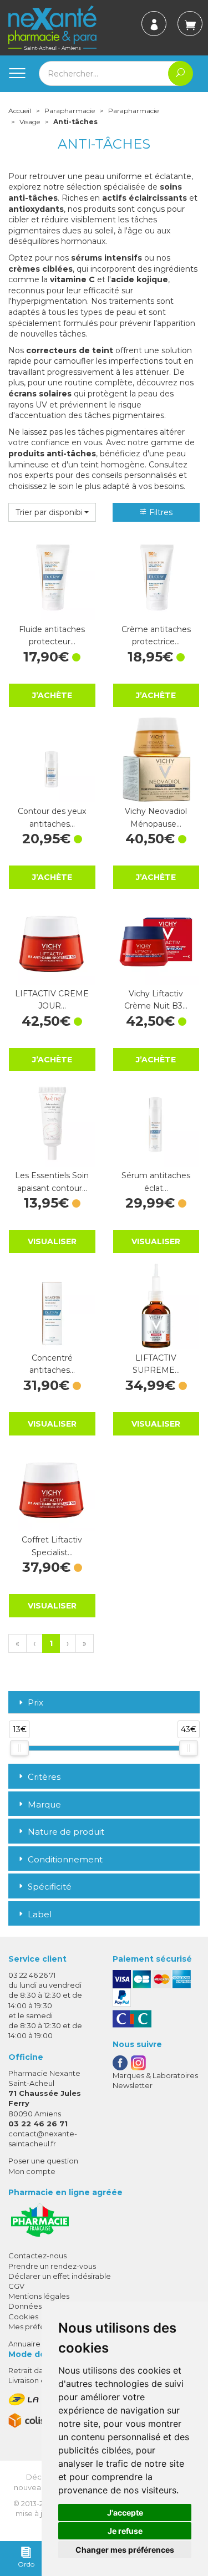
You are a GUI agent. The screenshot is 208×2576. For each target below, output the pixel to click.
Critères (44, 1777)
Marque (44, 1804)
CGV (16, 2286)
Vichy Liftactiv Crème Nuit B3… (156, 1000)
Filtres (160, 512)
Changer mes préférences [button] (125, 2550)
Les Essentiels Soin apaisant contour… (52, 1182)
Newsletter (133, 2085)
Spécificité (50, 1887)
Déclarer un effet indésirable (60, 2276)
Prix (35, 1703)
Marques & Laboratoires (155, 2075)
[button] (52, 512)
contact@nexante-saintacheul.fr (43, 2138)
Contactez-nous (37, 2256)
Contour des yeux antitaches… (52, 817)
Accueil (20, 111)
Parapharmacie (70, 111)
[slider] (19, 1748)
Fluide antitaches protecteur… (52, 635)
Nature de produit (66, 1832)
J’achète (52, 695)
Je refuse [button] (125, 2531)
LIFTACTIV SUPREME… (156, 1364)
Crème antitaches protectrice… (156, 635)
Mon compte (32, 2171)
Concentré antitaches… (52, 1364)
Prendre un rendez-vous (52, 2266)
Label (40, 1914)
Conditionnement (65, 1859)
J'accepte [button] (125, 2513)
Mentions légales (39, 2296)
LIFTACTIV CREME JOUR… (52, 1000)
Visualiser (52, 1241)
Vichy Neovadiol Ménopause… (156, 817)
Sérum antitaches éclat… (156, 1182)
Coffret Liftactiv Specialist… (52, 1546)
